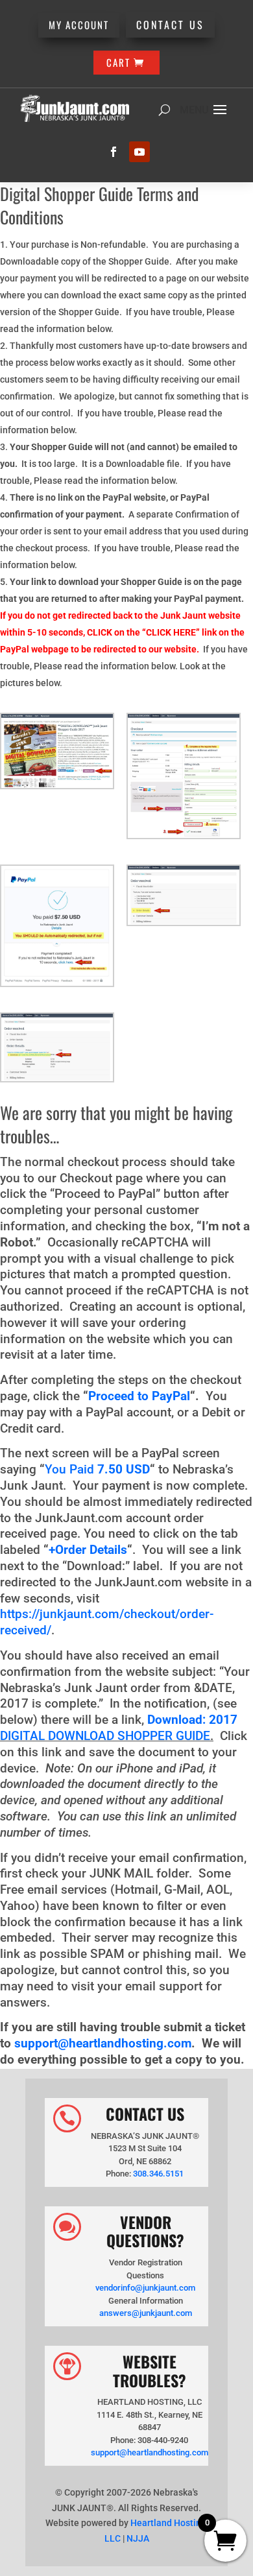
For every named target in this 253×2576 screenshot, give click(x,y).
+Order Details (88, 1550)
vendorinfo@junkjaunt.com (145, 2288)
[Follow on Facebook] (114, 152)
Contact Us (170, 25)
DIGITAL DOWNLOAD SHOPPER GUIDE (105, 1736)
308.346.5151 (158, 2174)
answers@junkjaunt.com (146, 2313)
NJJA (138, 2538)
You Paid (75, 1470)
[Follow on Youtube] (139, 152)
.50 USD (127, 1470)
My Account (79, 25)
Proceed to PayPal (139, 1396)
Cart (118, 62)
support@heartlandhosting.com (103, 2044)
